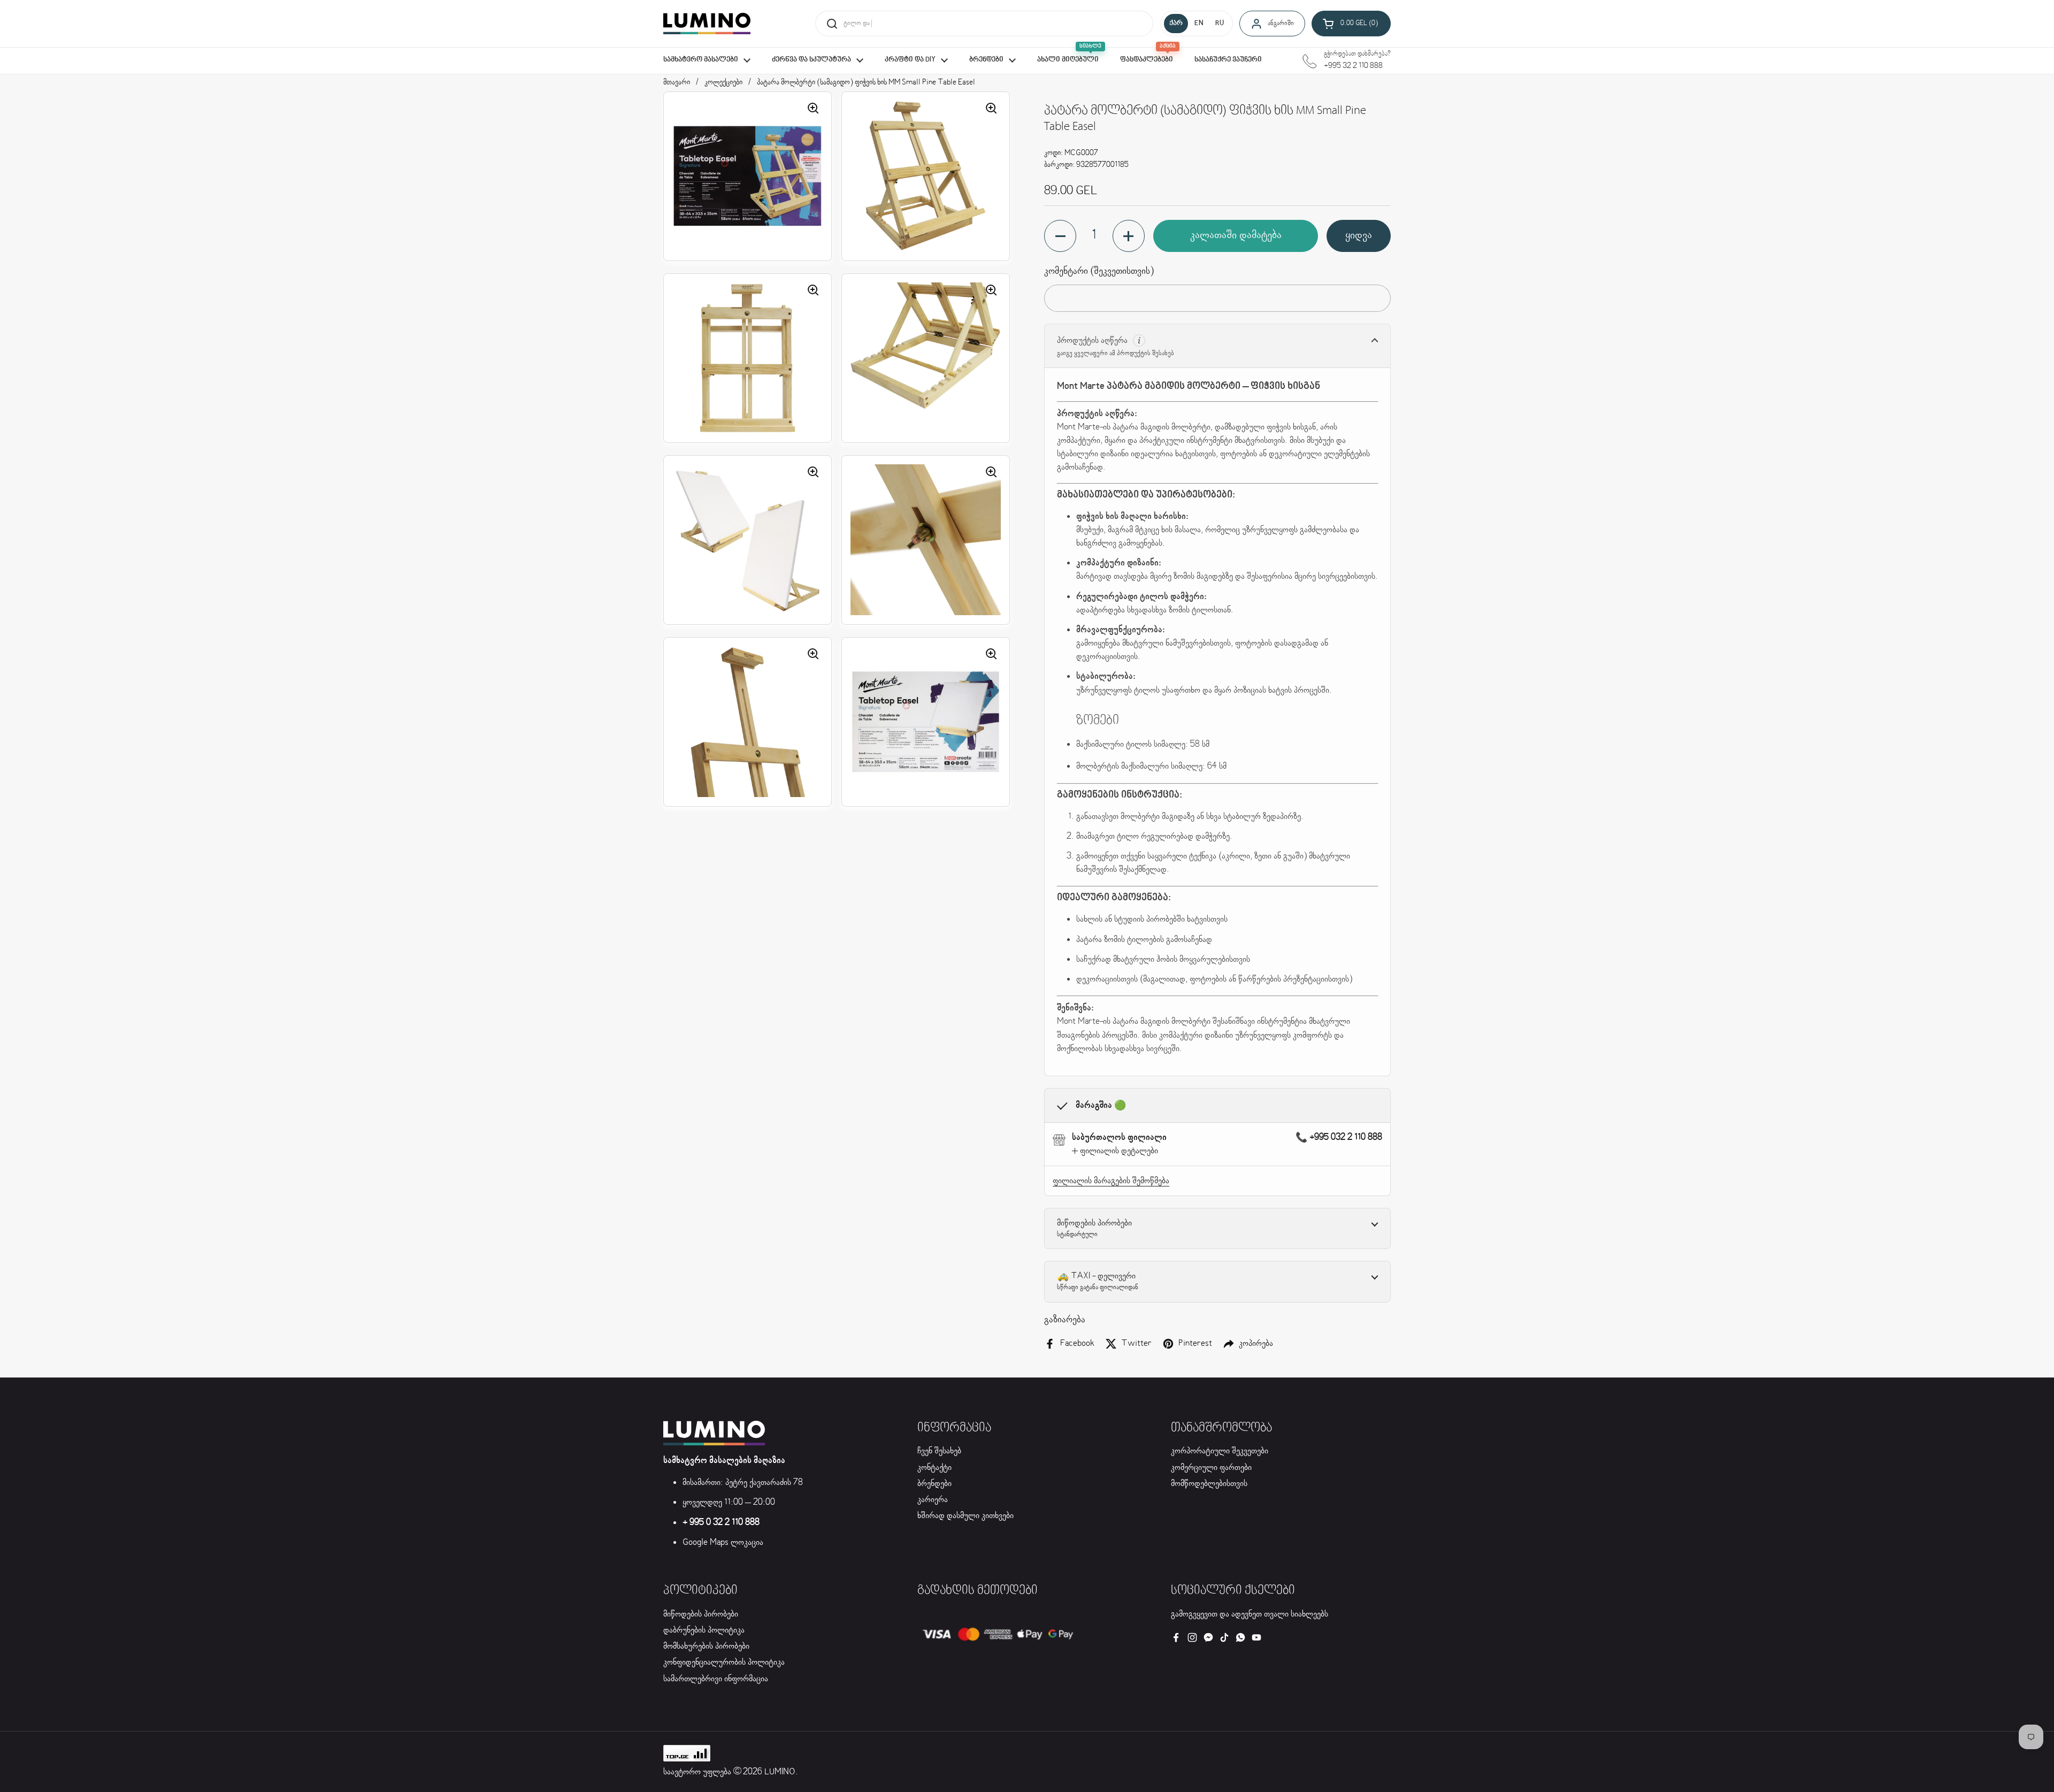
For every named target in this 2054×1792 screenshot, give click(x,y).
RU (1220, 24)
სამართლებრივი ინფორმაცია (716, 1679)
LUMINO (780, 1772)
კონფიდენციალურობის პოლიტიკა (724, 1662)
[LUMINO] (707, 24)
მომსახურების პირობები (706, 1646)
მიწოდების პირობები (701, 1614)
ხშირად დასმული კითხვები (965, 1516)
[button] (1351, 24)
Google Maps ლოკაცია (723, 1542)
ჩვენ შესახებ (939, 1451)
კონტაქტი (934, 1468)
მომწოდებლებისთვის (1209, 1484)
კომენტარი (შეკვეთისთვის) (1099, 271)
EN (1199, 24)
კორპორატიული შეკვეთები (1220, 1451)
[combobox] (984, 24)
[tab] (1115, 1151)
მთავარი (677, 82)
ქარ (1176, 24)
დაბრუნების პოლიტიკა (704, 1630)
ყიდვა (1359, 236)
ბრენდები (934, 1484)
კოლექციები (723, 82)
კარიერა (933, 1500)
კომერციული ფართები (1211, 1468)
